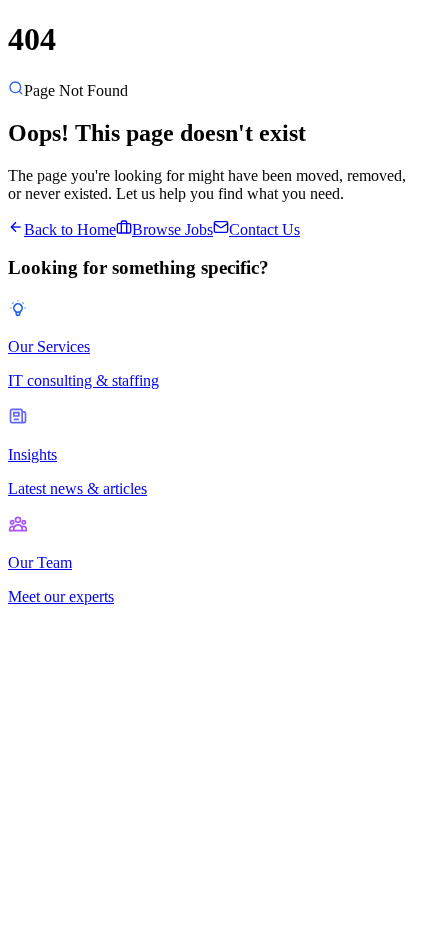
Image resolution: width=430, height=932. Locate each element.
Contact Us (264, 229)
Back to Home (70, 229)
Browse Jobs (172, 229)
